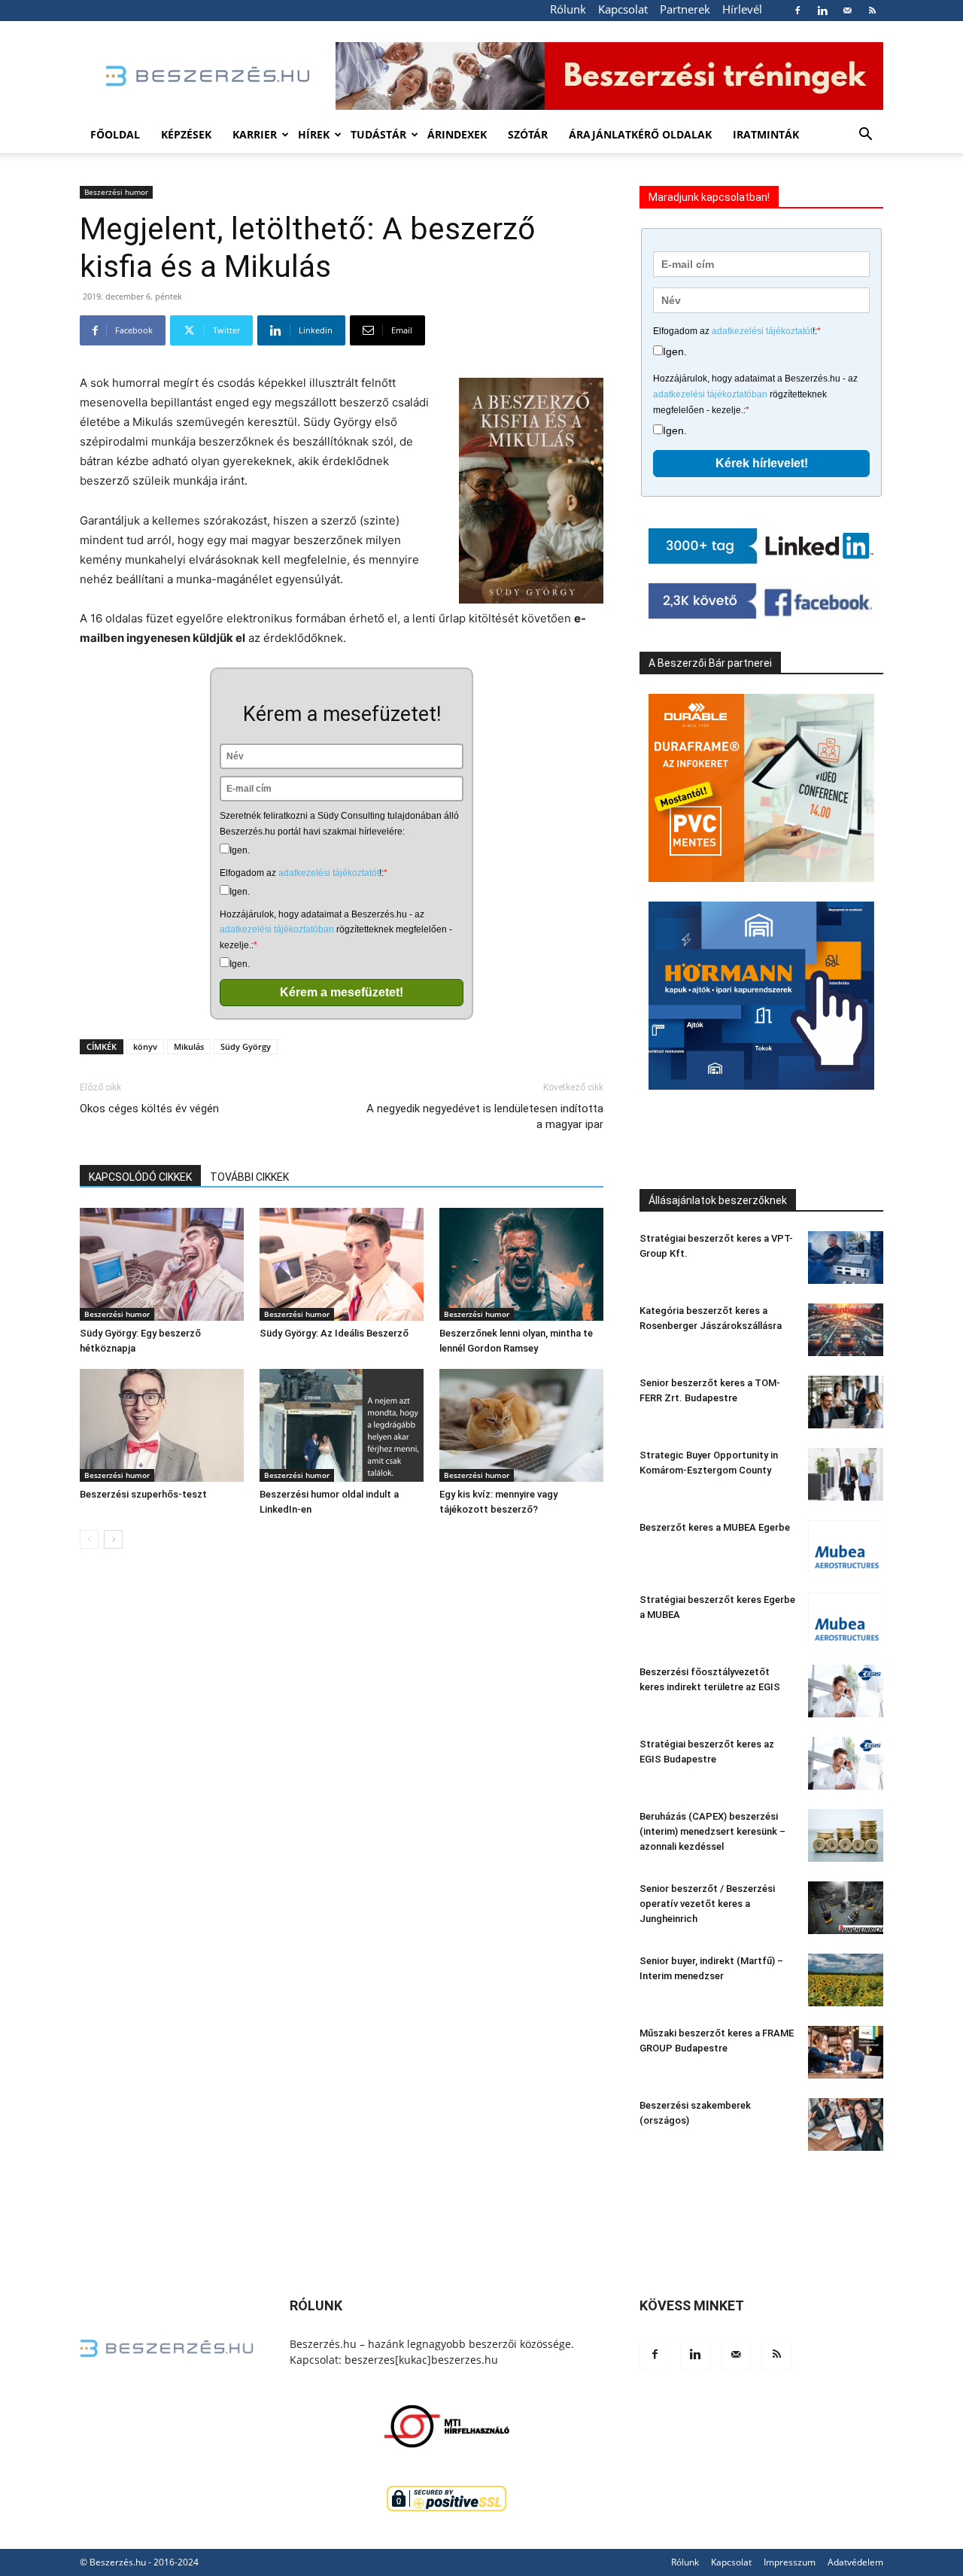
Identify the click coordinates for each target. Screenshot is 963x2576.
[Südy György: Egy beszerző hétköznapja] (162, 1264)
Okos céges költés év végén (149, 1109)
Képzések (186, 134)
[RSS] (872, 11)
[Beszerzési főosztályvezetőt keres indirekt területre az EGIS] (846, 1691)
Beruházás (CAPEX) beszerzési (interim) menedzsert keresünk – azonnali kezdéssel (712, 1831)
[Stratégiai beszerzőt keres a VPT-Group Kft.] (846, 1258)
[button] (865, 136)
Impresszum (790, 2562)
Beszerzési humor (116, 192)
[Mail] (847, 11)
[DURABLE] (761, 788)
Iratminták (766, 134)
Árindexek (457, 134)
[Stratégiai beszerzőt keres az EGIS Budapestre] (846, 1763)
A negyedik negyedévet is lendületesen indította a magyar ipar (485, 1116)
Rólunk (568, 9)
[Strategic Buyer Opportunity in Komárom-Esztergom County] (846, 1474)
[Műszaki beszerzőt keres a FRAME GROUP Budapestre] (846, 2052)
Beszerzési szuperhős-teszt (143, 1494)
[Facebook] (797, 11)
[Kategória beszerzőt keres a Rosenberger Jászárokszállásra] (846, 1330)
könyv (145, 1046)
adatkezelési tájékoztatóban (277, 929)
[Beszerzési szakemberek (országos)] (846, 2124)
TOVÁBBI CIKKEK (249, 1177)
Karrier (255, 134)
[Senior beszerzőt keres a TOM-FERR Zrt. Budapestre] (846, 1402)
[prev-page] (89, 1539)
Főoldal (115, 134)
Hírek (314, 134)
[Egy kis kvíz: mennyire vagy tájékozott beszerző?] (521, 1425)
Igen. (240, 850)
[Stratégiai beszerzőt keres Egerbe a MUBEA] (846, 1619)
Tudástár (378, 134)
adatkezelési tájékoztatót (329, 873)
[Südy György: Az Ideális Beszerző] (342, 1264)
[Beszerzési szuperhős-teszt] (162, 1425)
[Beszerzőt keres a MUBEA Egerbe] (846, 1547)
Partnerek (685, 9)
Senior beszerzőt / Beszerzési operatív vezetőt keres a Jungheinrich (707, 1904)
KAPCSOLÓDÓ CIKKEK (140, 1177)
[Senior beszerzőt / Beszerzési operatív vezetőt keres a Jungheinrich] (846, 1908)
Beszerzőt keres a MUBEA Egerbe (715, 1527)
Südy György (246, 1046)
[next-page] (113, 1539)
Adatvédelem (855, 2562)
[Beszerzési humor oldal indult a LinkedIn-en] (342, 1425)
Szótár (528, 134)
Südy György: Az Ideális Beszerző (334, 1333)
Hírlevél (742, 9)
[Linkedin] (822, 11)
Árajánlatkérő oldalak (640, 134)
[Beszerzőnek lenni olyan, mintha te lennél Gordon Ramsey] (521, 1264)
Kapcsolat (623, 9)
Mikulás (189, 1046)
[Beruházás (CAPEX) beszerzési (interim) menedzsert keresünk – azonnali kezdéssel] (846, 1835)
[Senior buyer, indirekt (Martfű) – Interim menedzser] (846, 1980)
